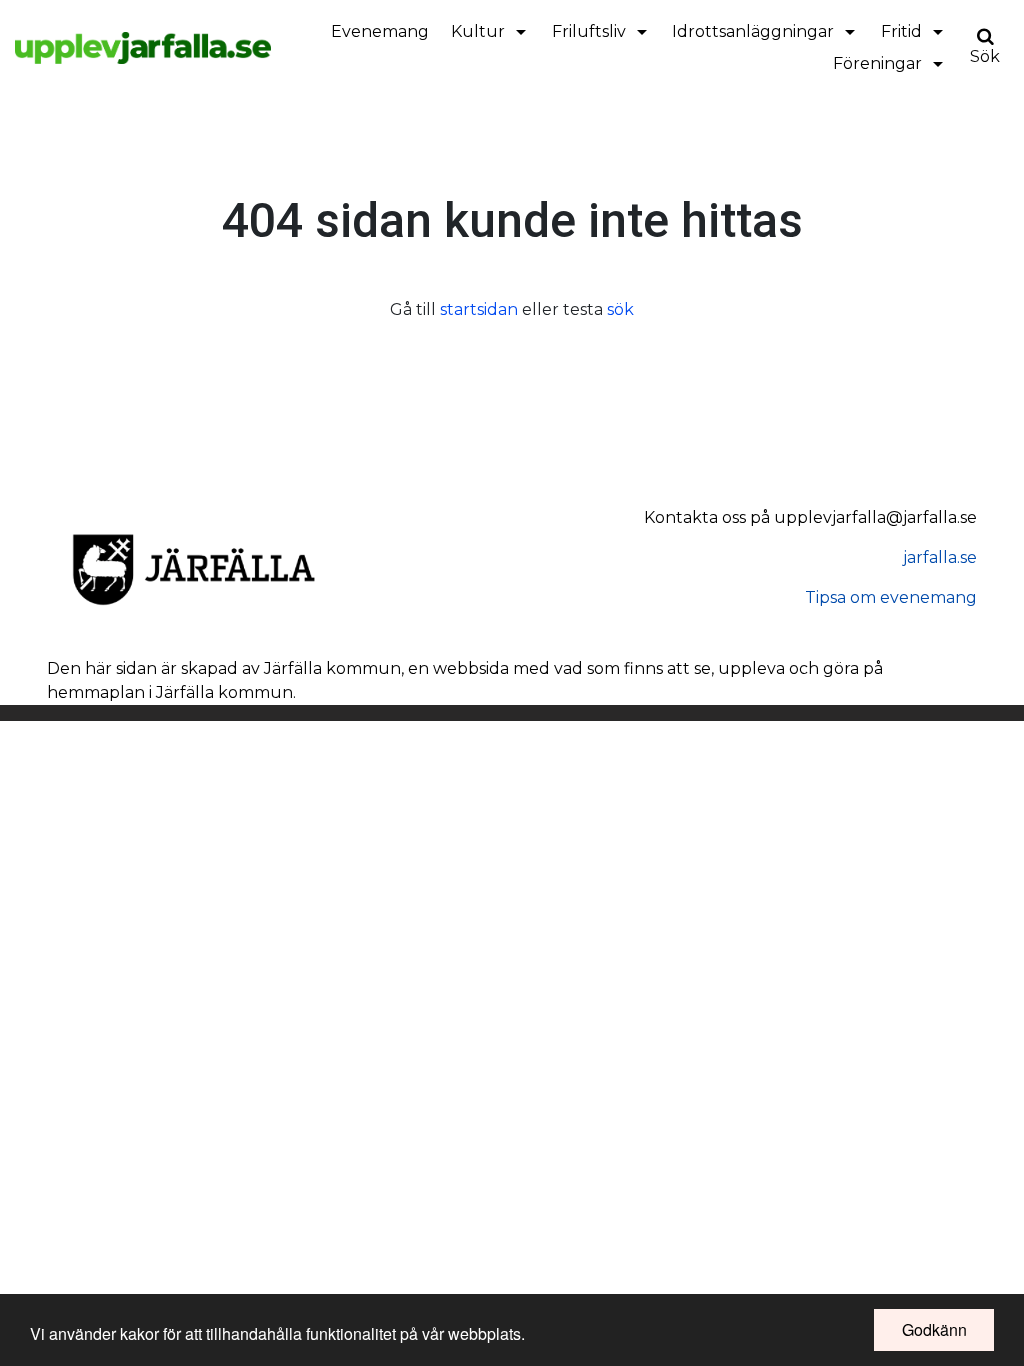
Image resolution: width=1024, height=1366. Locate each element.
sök (620, 309)
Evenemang (380, 31)
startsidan (479, 309)
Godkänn (934, 1329)
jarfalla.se (940, 557)
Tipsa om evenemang (891, 597)
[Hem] (143, 48)
